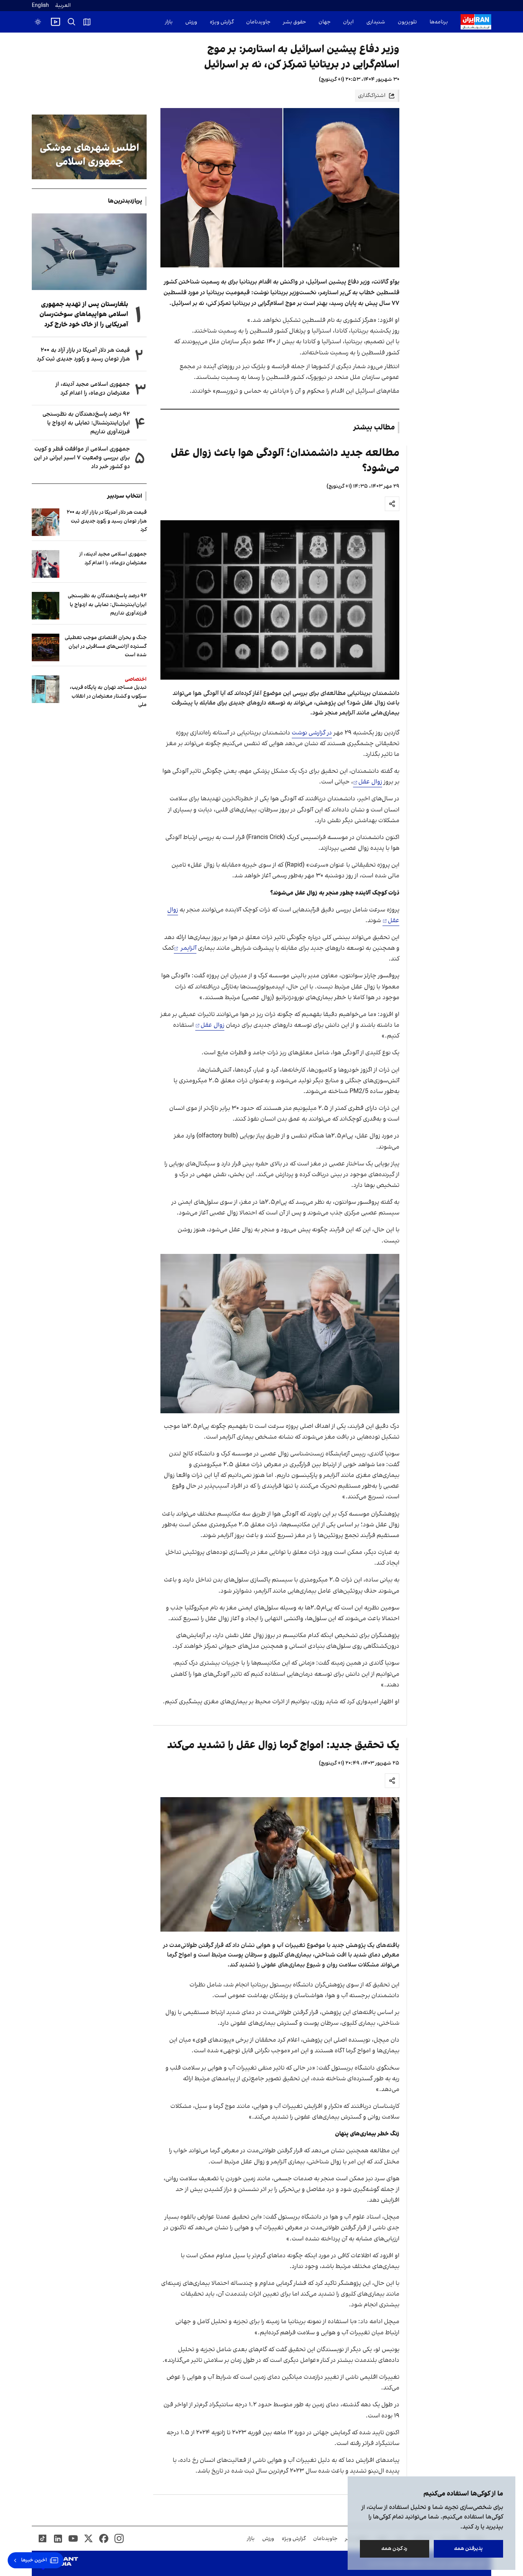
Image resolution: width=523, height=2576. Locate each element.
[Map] (87, 22)
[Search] (72, 22)
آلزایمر (188, 948)
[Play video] (56, 22)
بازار (169, 22)
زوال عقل (370, 782)
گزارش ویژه (222, 22)
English (40, 6)
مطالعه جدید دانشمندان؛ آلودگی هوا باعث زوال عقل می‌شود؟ (285, 461)
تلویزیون (407, 22)
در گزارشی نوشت (312, 733)
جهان (324, 22)
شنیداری (376, 22)
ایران (348, 22)
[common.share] (392, 504)
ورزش (191, 22)
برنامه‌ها (439, 22)
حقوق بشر (294, 22)
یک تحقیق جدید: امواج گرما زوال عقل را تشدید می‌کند (283, 1745)
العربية (63, 6)
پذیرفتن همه (468, 2549)
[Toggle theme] (38, 22)
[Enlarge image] (280, 600)
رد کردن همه (395, 2549)
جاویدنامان (258, 22)
